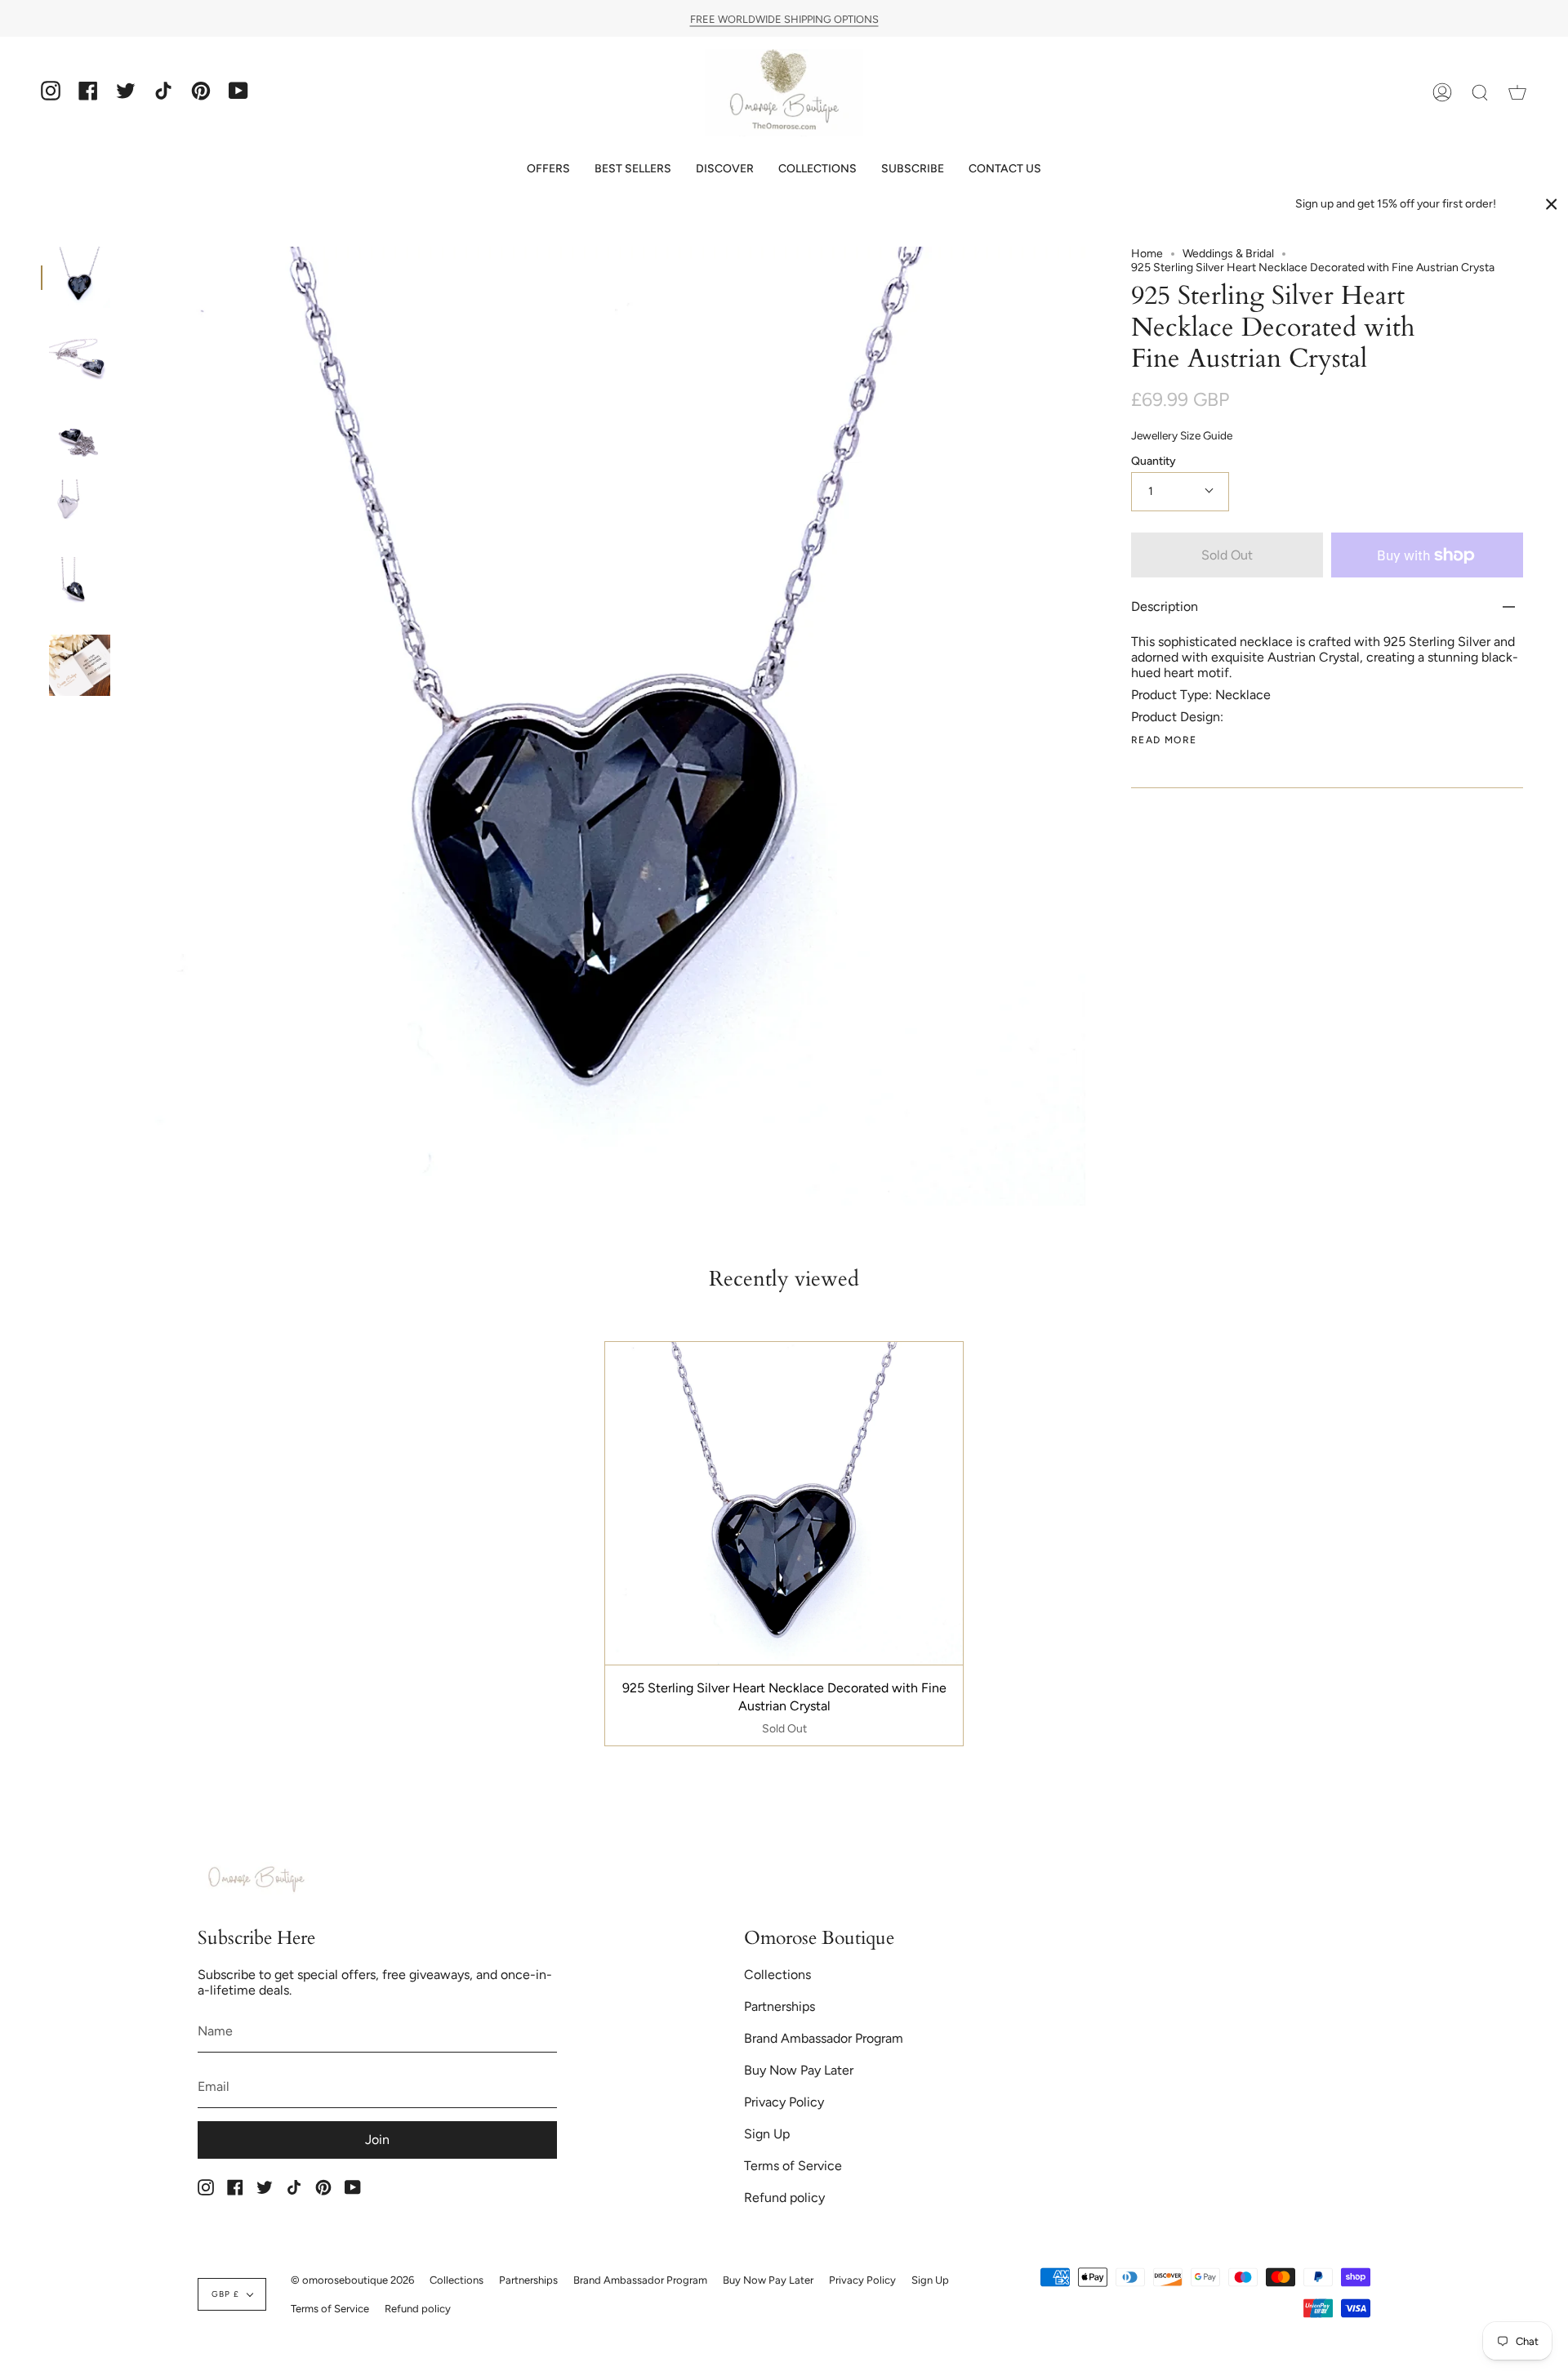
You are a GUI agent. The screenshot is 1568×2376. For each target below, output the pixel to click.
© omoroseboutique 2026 (352, 2280)
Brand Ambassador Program (824, 2038)
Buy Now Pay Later (799, 2070)
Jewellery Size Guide (1182, 435)
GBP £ (225, 2294)
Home (1147, 254)
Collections (777, 1975)
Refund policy (784, 2198)
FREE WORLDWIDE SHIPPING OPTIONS (784, 18)
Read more (1164, 740)
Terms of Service (793, 2166)
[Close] (1552, 204)
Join (377, 2140)
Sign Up (767, 2134)
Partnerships (780, 2006)
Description (1165, 606)
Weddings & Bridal (1228, 254)
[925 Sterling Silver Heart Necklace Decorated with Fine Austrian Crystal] (80, 277)
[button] (548, 169)
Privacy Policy (784, 2102)
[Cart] (1517, 93)
